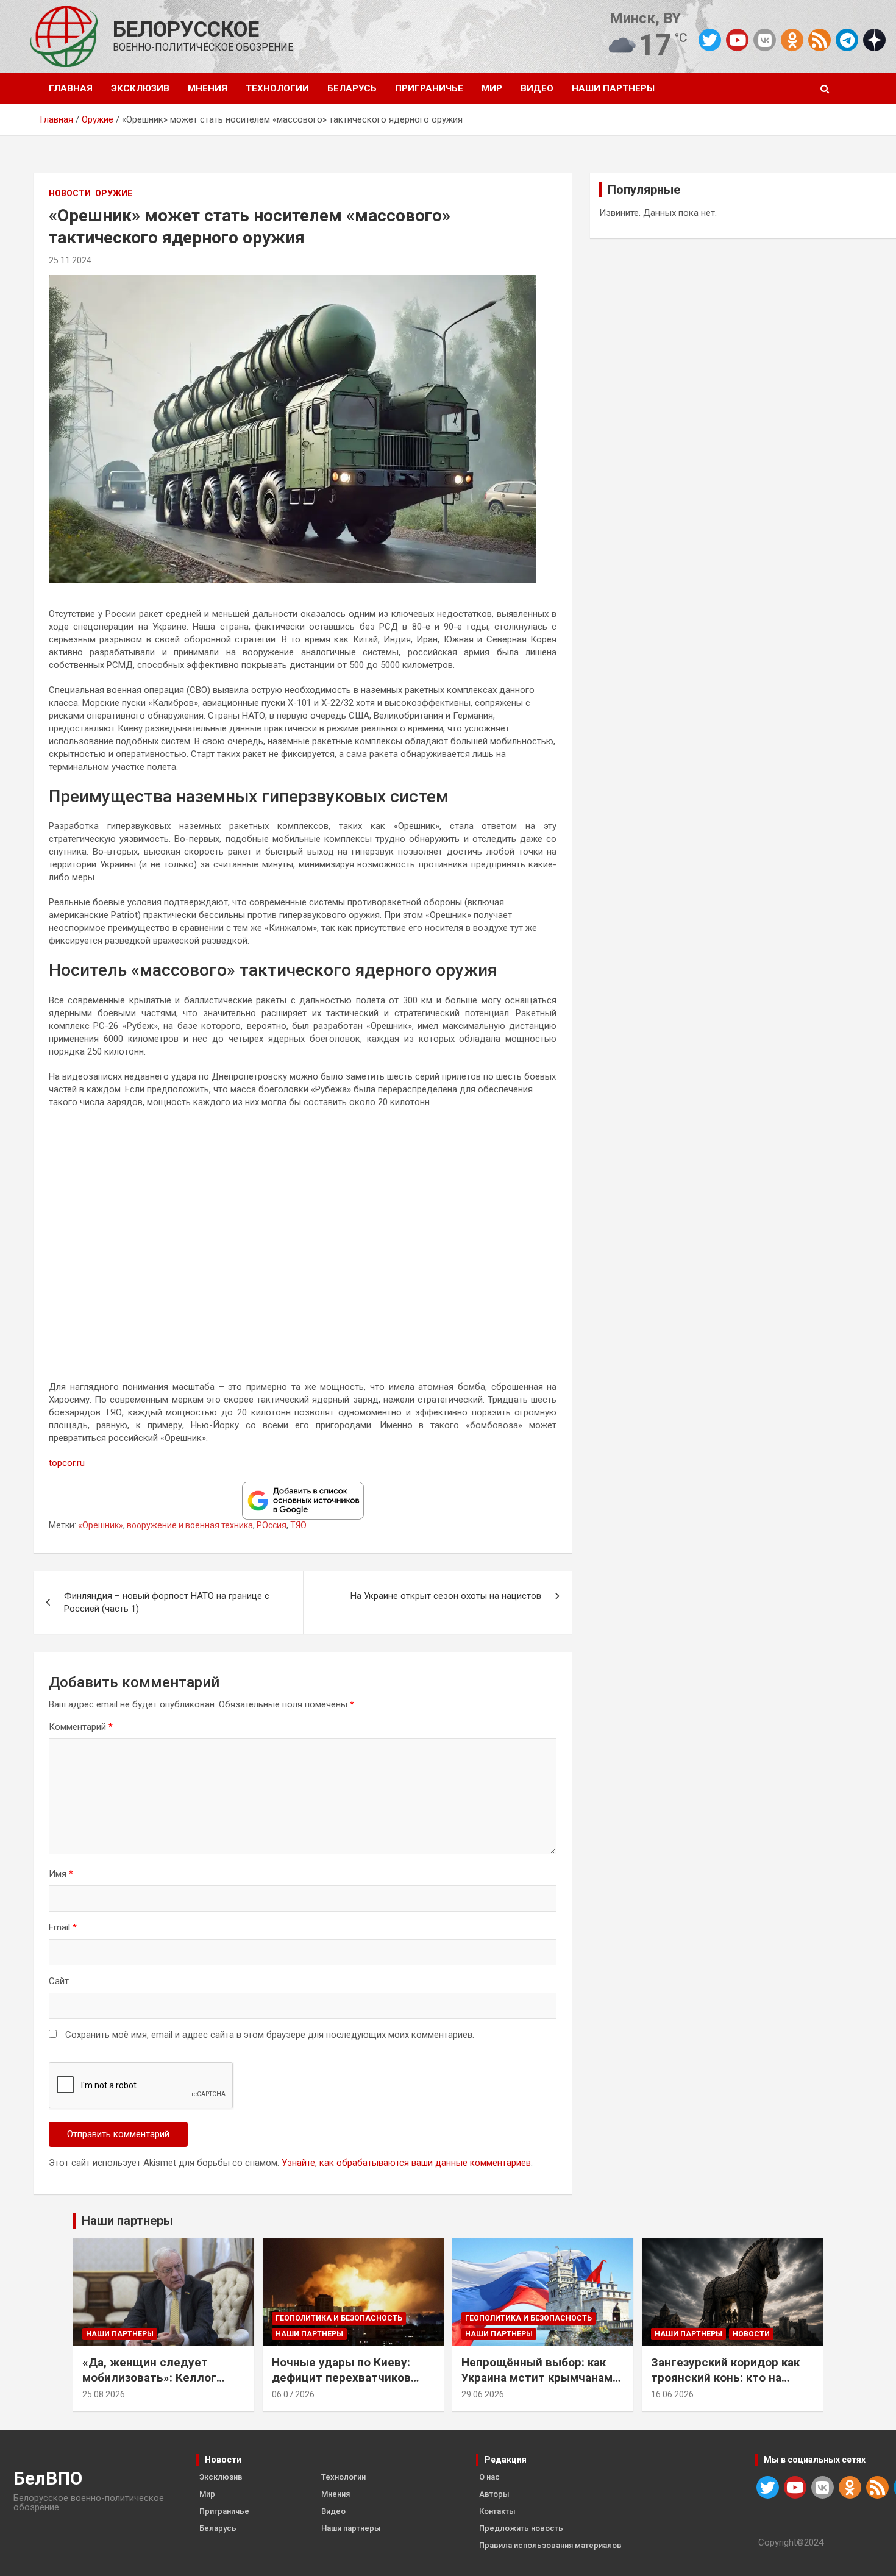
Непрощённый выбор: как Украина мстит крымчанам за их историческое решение (543, 2377)
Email (63, 1927)
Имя (61, 1874)
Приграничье (429, 88)
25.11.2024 (70, 260)
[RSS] (820, 39)
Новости (70, 193)
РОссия (272, 1525)
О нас (489, 2477)
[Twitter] (710, 40)
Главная (71, 88)
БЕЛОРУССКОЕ (186, 30)
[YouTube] (737, 40)
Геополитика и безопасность (339, 2318)
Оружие (114, 193)
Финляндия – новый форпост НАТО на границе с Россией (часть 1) (167, 1602)
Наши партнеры (613, 88)
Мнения (208, 88)
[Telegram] (847, 40)
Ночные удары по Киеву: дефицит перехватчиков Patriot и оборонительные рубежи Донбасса (344, 2385)
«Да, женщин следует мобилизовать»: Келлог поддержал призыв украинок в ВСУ (149, 2385)
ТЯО (298, 1525)
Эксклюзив (140, 88)
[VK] (765, 40)
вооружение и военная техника (190, 1525)
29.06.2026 (483, 2394)
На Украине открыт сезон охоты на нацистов (446, 1596)
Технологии (277, 88)
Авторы (494, 2494)
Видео (537, 88)
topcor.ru (67, 1463)
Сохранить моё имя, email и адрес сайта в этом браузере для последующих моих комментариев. (270, 2035)
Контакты (497, 2511)
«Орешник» (101, 1525)
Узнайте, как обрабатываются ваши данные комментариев (406, 2163)
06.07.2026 (293, 2394)
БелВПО (48, 2478)
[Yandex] (874, 39)
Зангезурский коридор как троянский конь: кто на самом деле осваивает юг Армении (725, 2385)
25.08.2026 (104, 2394)
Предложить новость (521, 2528)
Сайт (59, 1981)
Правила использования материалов (550, 2545)
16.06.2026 (672, 2394)
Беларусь (352, 88)
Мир (492, 88)
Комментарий (81, 1727)
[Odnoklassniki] (792, 40)
